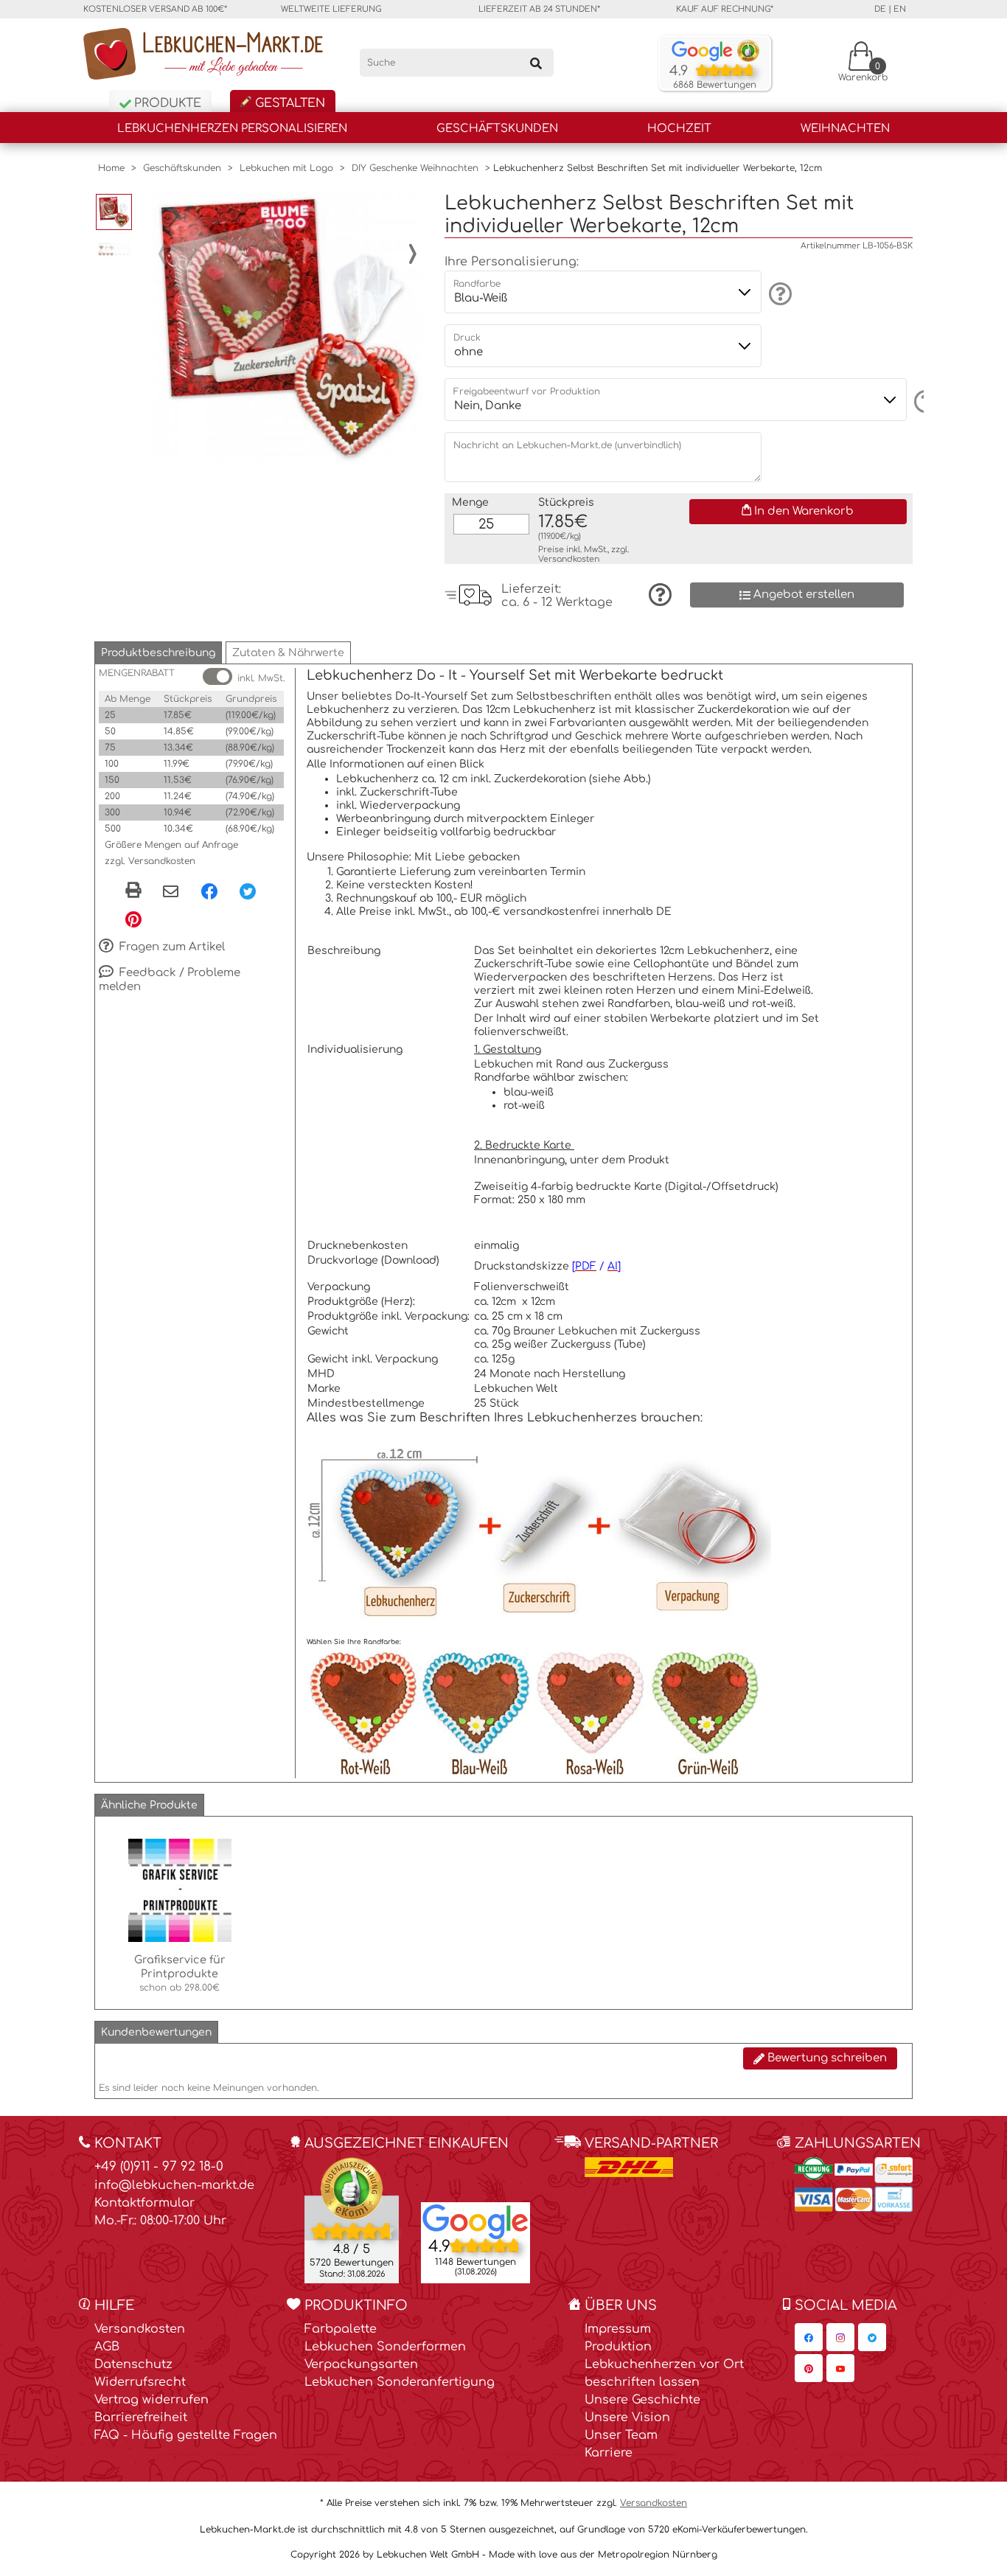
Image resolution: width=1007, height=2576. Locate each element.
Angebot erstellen (802, 595)
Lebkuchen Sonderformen (385, 2347)
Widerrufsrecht (140, 2382)
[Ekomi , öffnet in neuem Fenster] (352, 2220)
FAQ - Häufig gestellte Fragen (186, 2435)
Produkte (166, 103)
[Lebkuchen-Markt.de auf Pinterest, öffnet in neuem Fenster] (809, 2368)
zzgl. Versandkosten (150, 861)
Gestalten (288, 103)
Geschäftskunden (497, 129)
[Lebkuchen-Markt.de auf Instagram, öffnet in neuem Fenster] (840, 2337)
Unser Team (621, 2435)
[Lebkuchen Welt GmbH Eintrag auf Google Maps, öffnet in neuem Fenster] (475, 2221)
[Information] (778, 293)
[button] (158, 653)
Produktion (618, 2347)
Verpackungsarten (361, 2364)
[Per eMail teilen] (171, 892)
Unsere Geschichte (642, 2400)
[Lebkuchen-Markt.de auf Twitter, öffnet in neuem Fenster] (872, 2337)
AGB (107, 2347)
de (880, 9)
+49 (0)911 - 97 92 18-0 (159, 2166)
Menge (470, 502)
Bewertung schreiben (826, 2058)
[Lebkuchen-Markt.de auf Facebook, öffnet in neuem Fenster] (809, 2337)
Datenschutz (133, 2364)
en (900, 9)
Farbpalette (341, 2329)
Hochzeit (679, 129)
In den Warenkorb (802, 511)
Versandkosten (569, 559)
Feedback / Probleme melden (170, 980)
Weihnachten (845, 129)
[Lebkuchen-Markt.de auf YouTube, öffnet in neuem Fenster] (840, 2368)
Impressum (618, 2329)
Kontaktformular (144, 2203)
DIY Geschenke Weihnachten (415, 168)
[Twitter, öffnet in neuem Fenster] (248, 891)
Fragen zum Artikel (171, 947)
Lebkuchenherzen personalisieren (232, 129)
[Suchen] (536, 63)
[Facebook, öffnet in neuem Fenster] (209, 891)
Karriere (609, 2453)
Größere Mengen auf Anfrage (171, 845)
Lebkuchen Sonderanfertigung (400, 2382)
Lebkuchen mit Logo (286, 168)
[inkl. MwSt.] (217, 676)
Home (111, 168)
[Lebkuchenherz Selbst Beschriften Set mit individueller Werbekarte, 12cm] (288, 327)
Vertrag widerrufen (151, 2400)
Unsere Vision (627, 2417)
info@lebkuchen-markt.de (174, 2185)
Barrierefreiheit (141, 2417)
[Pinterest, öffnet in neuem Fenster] (133, 919)
